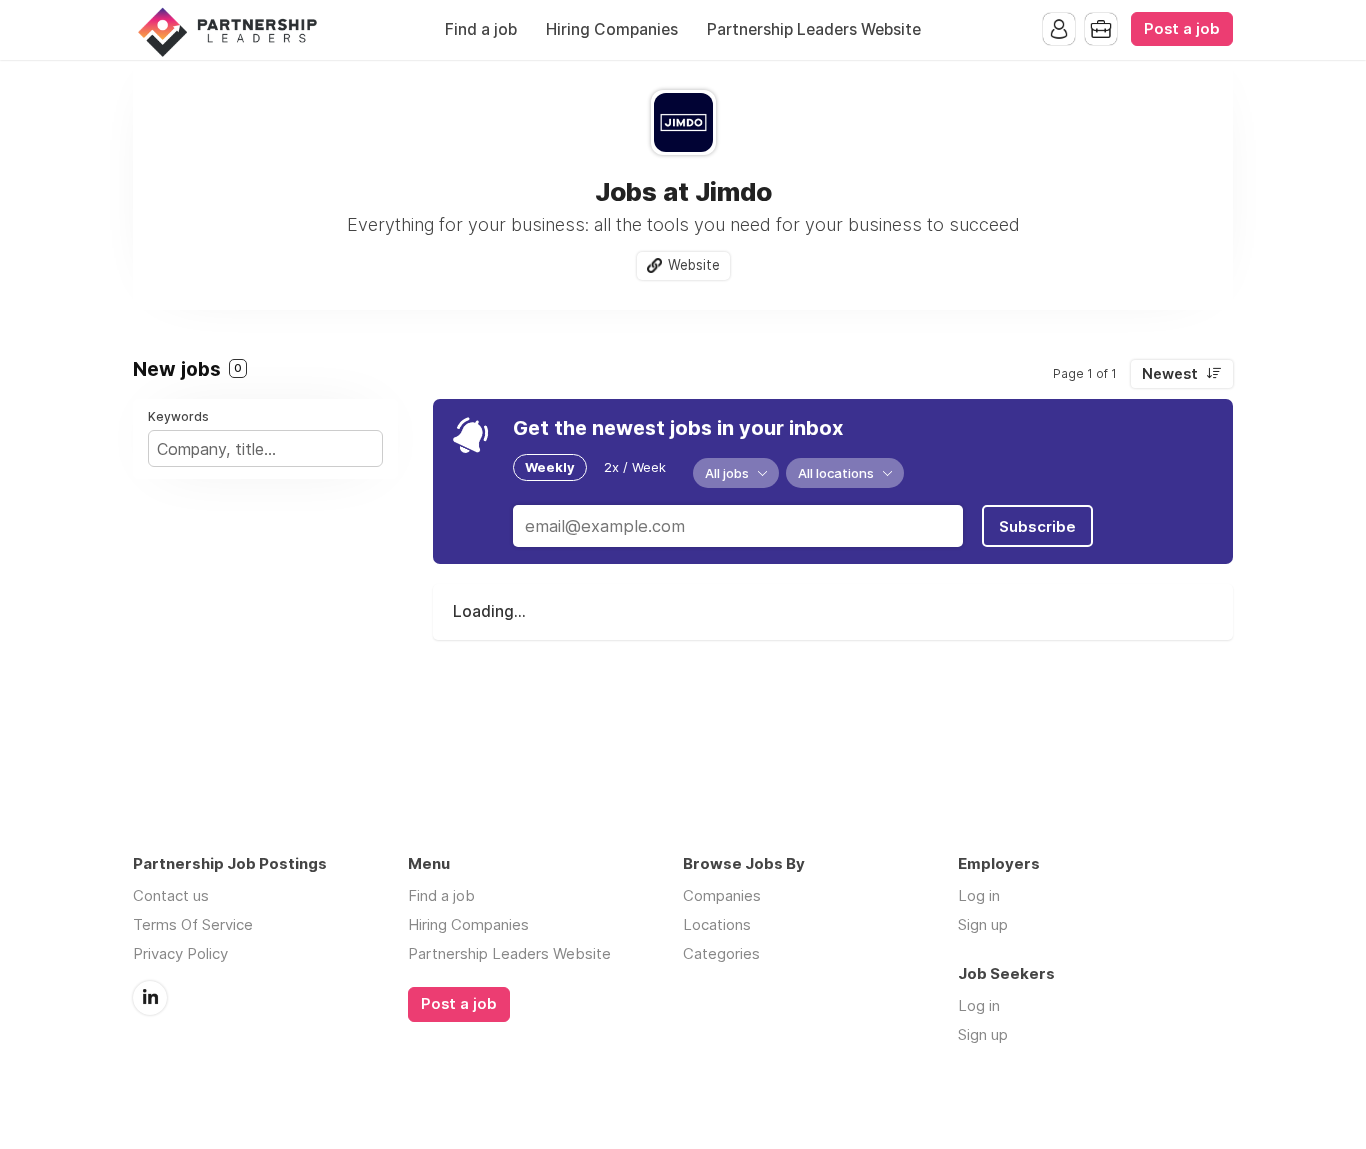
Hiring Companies (612, 29)
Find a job (481, 29)
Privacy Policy (180, 953)
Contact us (171, 895)
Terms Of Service (193, 924)
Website (694, 265)
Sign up (983, 924)
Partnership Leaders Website (814, 29)
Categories (721, 953)
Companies (722, 895)
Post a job (1182, 29)
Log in (979, 895)
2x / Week (635, 467)
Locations (717, 924)
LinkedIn (150, 998)
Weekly (550, 467)
